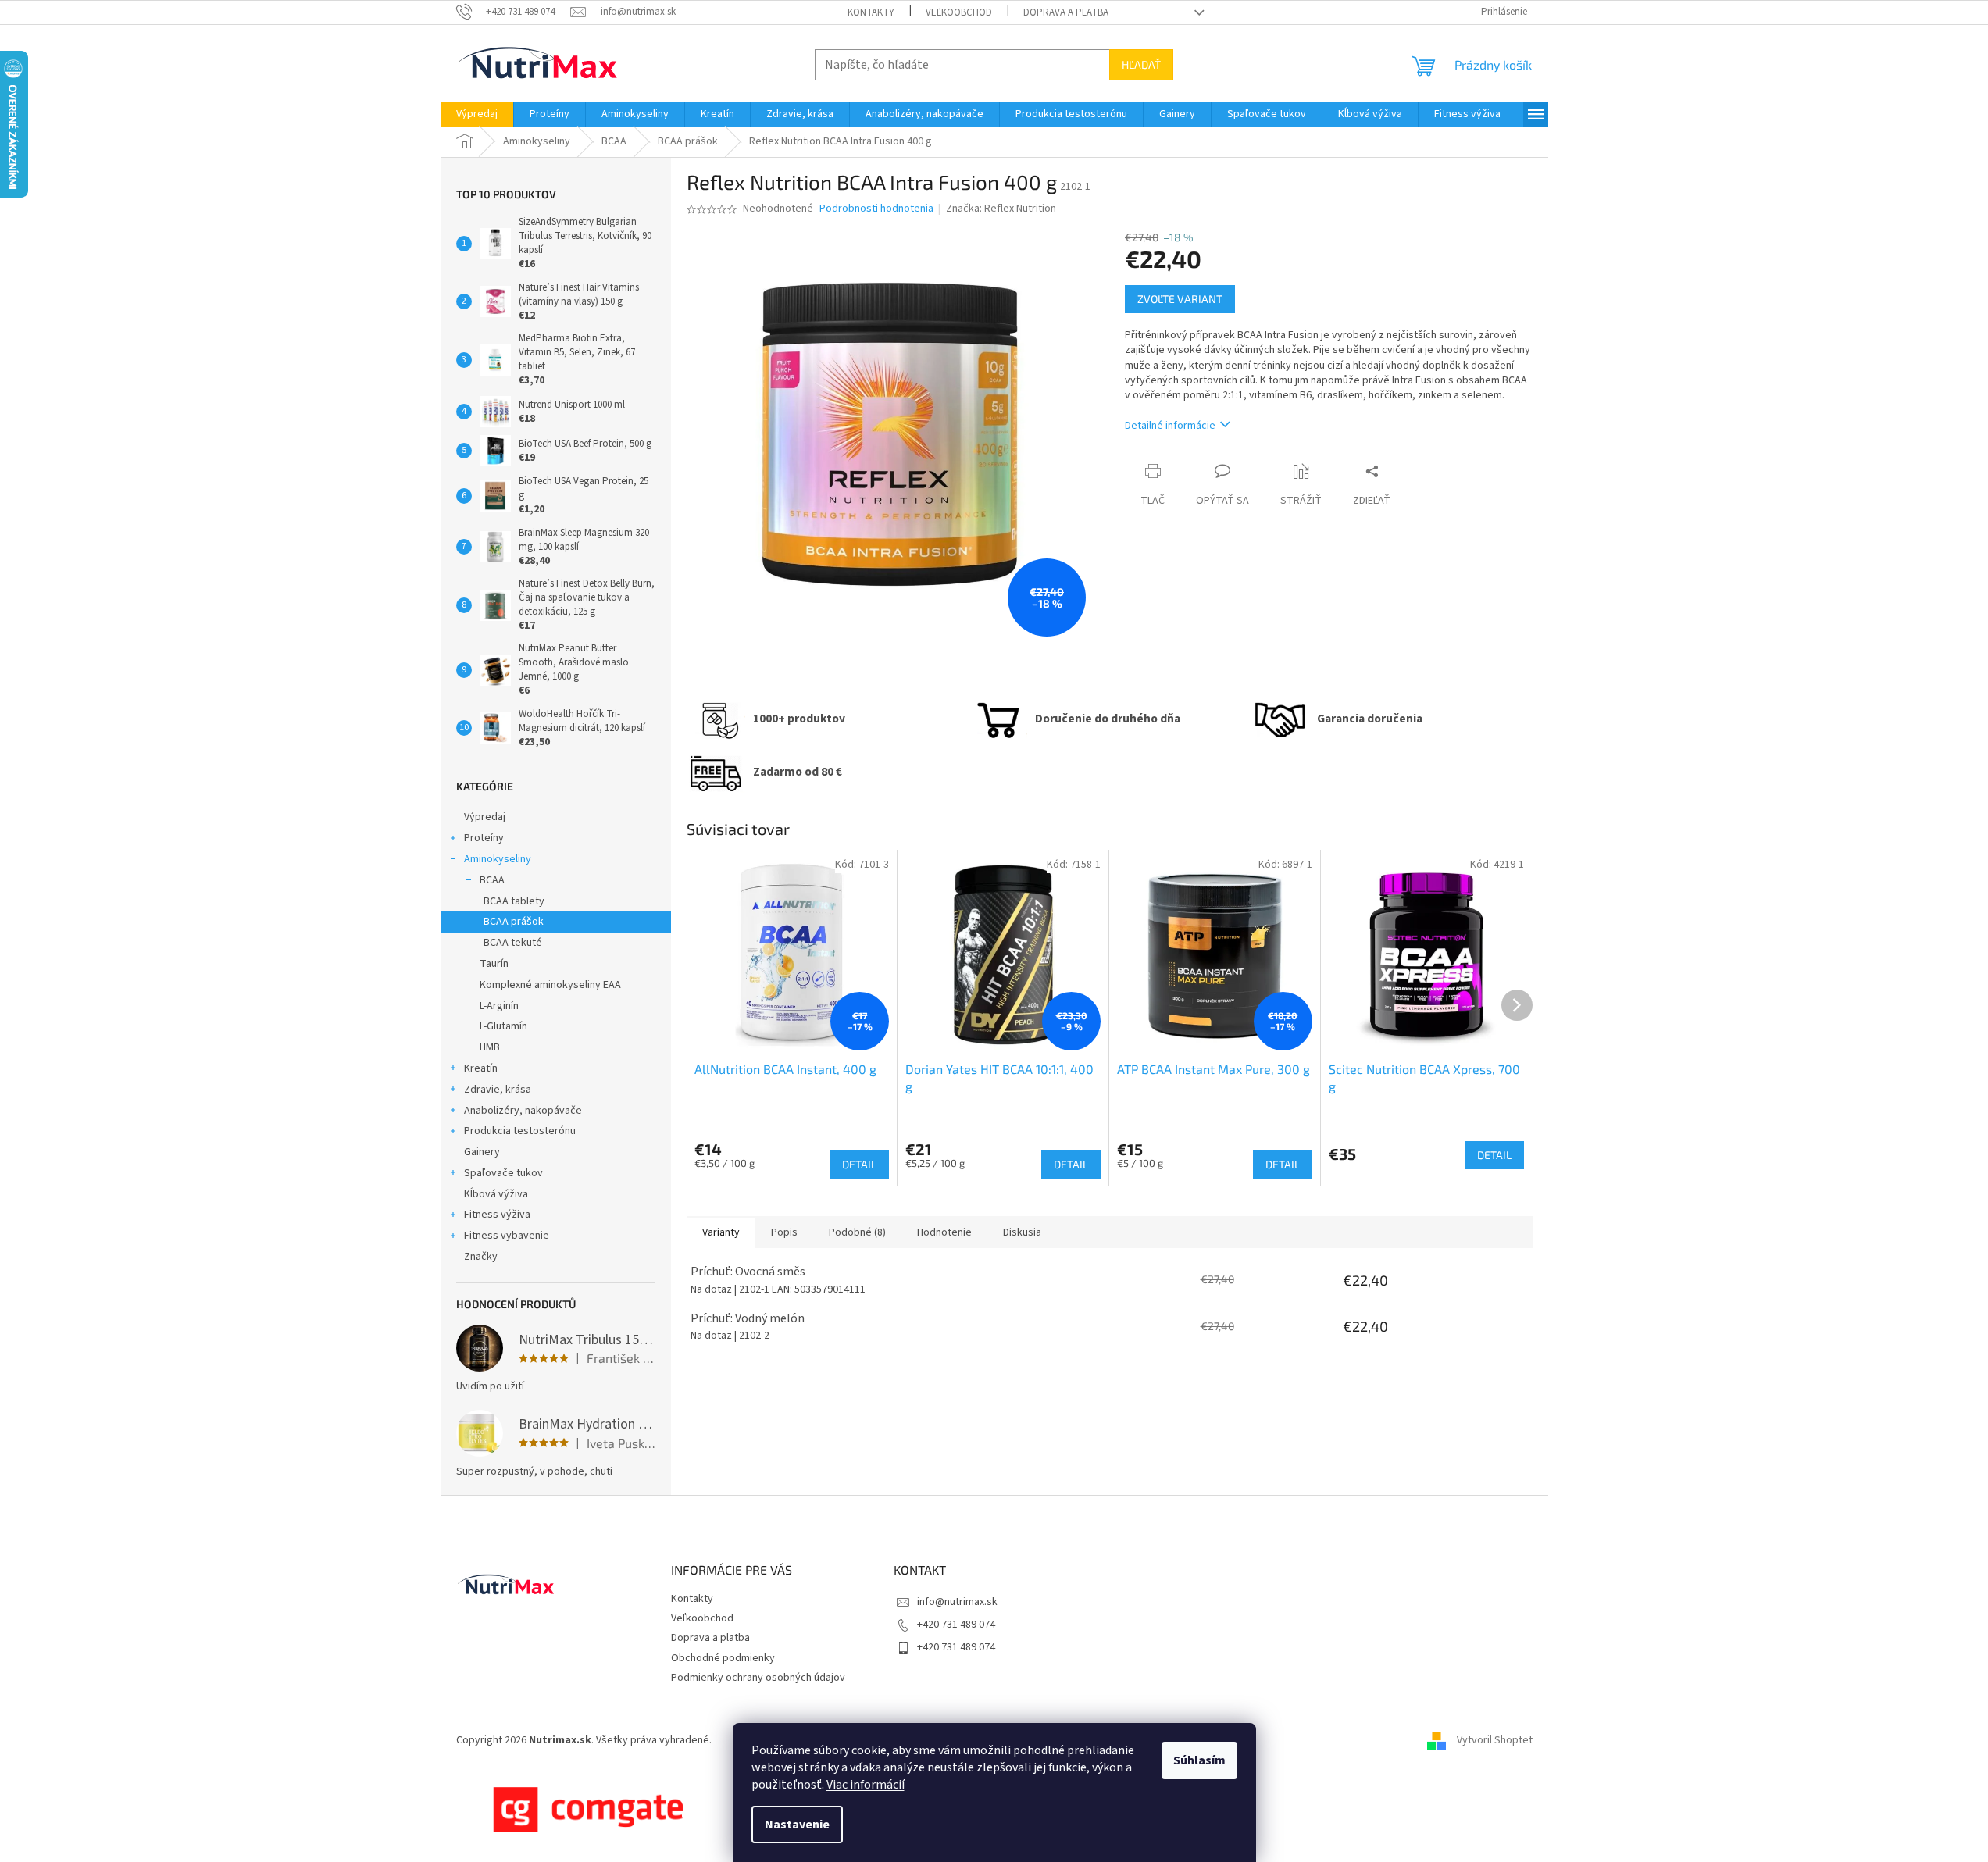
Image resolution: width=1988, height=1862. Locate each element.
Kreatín (481, 1068)
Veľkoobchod (959, 12)
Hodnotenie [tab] (944, 1232)
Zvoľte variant (1180, 299)
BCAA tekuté (513, 943)
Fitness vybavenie (507, 1236)
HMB (490, 1047)
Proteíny (484, 838)
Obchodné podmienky (723, 1658)
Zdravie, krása (498, 1090)
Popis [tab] (784, 1232)
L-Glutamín (503, 1026)
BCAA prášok (514, 922)
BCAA (492, 880)
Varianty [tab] (721, 1232)
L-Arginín (499, 1006)
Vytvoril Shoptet (1495, 1740)
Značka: (1001, 209)
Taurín (494, 964)
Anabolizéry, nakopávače (523, 1111)
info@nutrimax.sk (957, 1602)
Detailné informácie (1170, 426)
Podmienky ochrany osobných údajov (758, 1678)
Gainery (482, 1152)
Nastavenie (797, 1825)
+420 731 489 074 (956, 1625)
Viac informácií (866, 1785)
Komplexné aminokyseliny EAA (550, 985)
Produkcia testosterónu (520, 1131)
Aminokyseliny (498, 859)
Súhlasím (1199, 1760)
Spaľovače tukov (503, 1173)
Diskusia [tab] (1022, 1232)
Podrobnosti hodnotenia (876, 209)
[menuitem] (477, 114)
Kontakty (871, 12)
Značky (481, 1257)
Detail (859, 1164)
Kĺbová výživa (496, 1194)
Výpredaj (485, 817)
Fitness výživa (497, 1215)
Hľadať (1141, 64)
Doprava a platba (1066, 12)
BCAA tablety (514, 901)
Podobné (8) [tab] (857, 1232)
